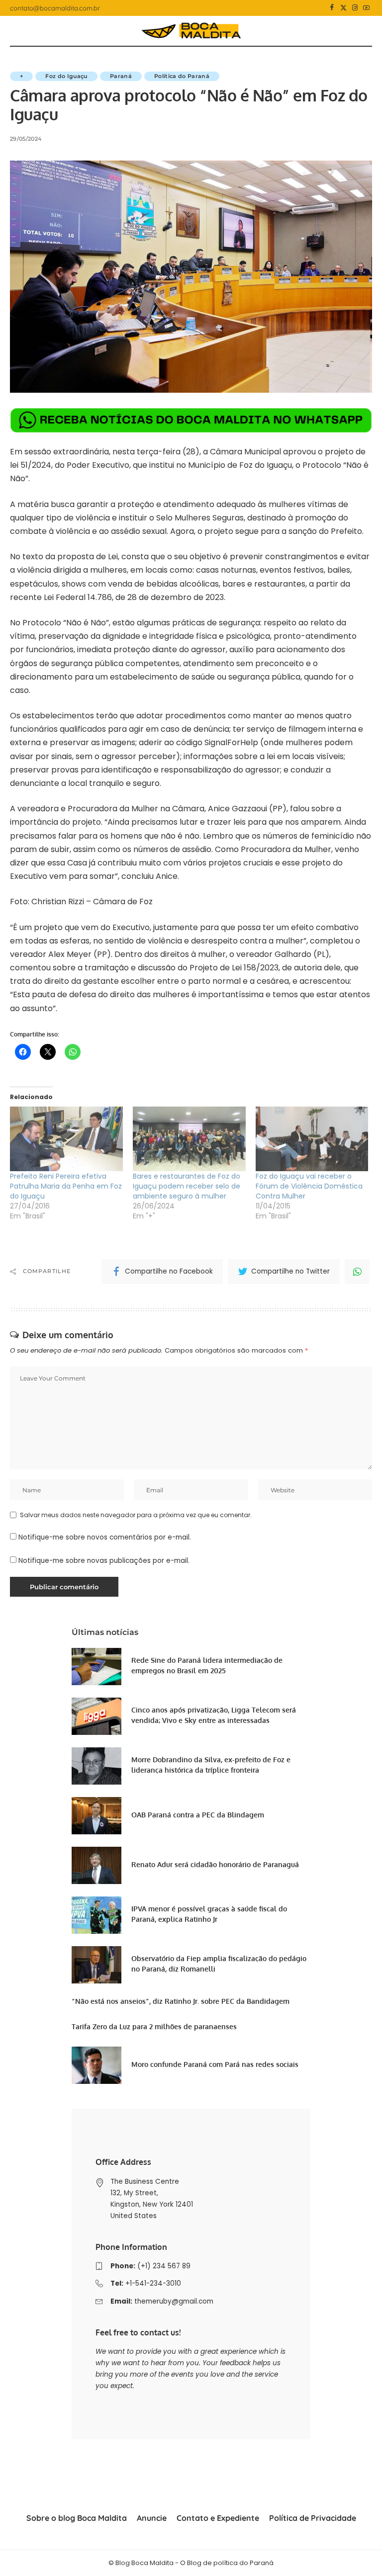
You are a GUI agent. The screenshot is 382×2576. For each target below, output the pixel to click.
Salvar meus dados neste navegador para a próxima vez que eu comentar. (136, 1515)
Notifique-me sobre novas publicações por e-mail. (104, 1561)
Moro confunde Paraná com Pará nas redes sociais (215, 2064)
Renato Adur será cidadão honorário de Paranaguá (215, 1864)
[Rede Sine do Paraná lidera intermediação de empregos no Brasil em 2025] (96, 1667)
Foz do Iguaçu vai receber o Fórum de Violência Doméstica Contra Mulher (309, 1186)
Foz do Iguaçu (66, 76)
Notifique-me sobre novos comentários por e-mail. (105, 1537)
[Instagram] (355, 8)
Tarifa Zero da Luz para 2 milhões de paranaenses (154, 2026)
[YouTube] (366, 8)
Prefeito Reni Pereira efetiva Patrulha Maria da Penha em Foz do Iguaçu (66, 1186)
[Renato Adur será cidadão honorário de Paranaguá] (96, 1865)
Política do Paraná (182, 76)
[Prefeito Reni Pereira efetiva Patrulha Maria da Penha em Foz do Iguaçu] (66, 1139)
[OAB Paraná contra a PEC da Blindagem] (96, 1816)
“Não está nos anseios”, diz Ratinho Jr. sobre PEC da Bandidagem (181, 2001)
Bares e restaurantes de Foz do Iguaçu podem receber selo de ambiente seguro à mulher (187, 1186)
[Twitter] (343, 8)
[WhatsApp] (357, 1272)
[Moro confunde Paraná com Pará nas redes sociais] (96, 2065)
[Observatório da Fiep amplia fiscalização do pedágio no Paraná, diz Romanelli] (96, 1965)
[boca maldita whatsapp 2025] (191, 420)
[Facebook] (332, 8)
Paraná (121, 76)
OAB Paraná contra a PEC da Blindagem (198, 1815)
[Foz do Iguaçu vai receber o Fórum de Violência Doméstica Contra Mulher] (312, 1139)
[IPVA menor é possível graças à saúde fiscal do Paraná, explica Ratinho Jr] (96, 1915)
